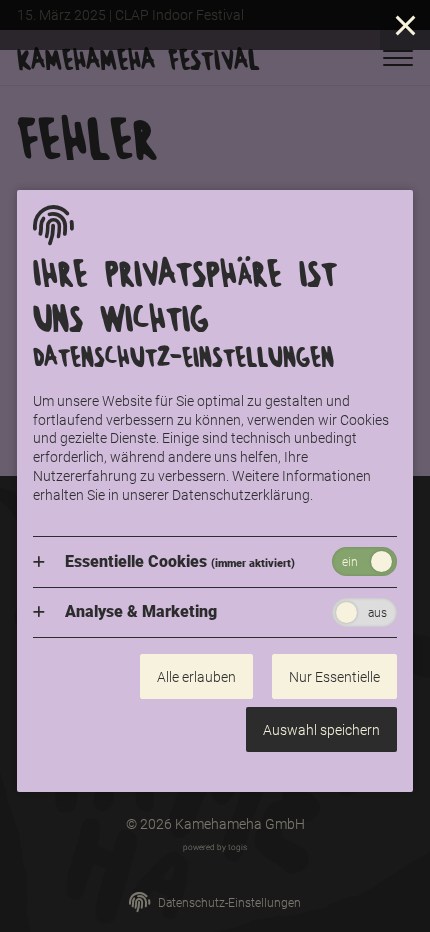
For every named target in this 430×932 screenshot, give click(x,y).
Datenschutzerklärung (241, 495)
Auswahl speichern (321, 730)
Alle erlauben (196, 677)
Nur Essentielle (334, 677)
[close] (405, 25)
